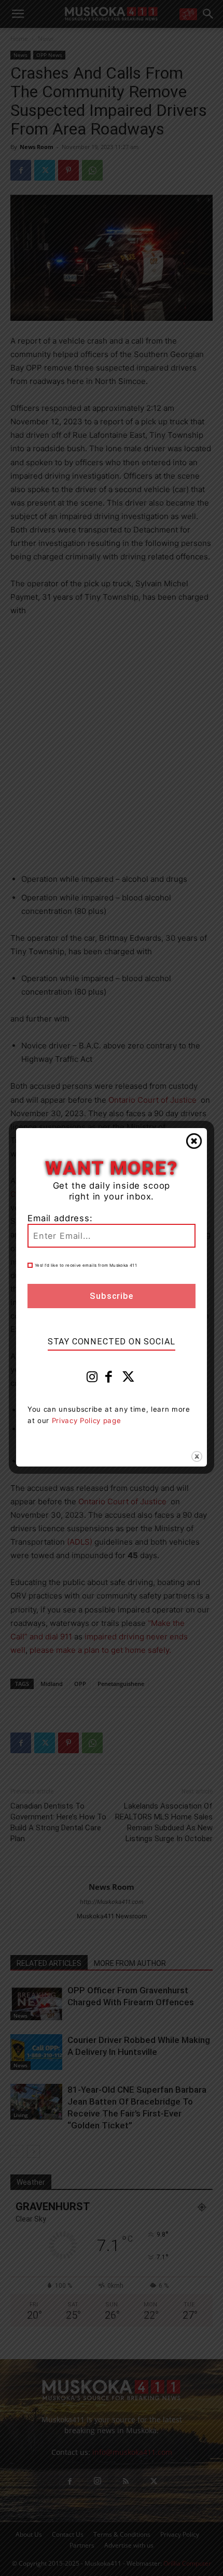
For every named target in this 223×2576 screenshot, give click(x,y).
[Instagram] (92, 1379)
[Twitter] (129, 1379)
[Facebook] (109, 1379)
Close (194, 1141)
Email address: (60, 1218)
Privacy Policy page (87, 1420)
